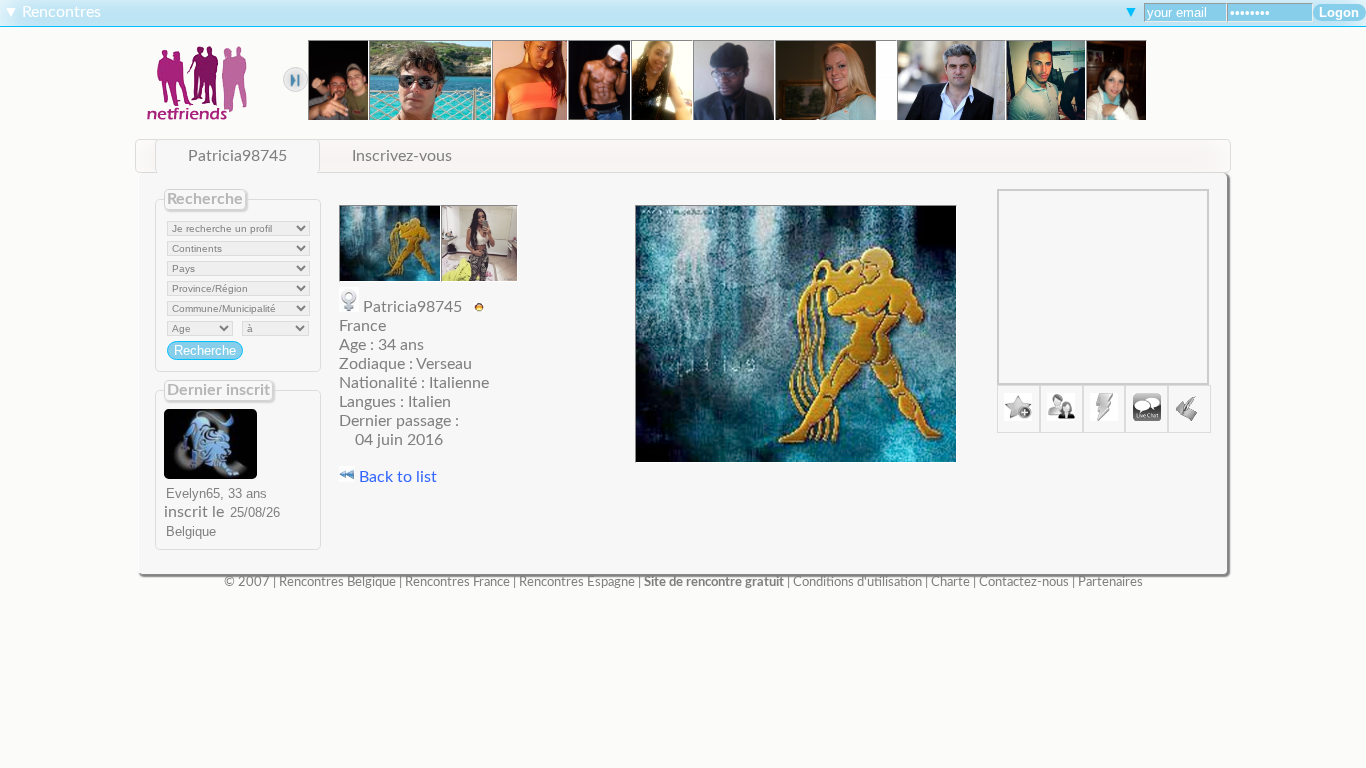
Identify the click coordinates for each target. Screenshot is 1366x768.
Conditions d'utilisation (857, 582)
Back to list (396, 477)
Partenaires (1110, 582)
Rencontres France (457, 582)
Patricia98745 (237, 156)
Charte (950, 582)
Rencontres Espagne (577, 582)
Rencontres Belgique (337, 582)
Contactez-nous (1024, 582)
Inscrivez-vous (402, 156)
